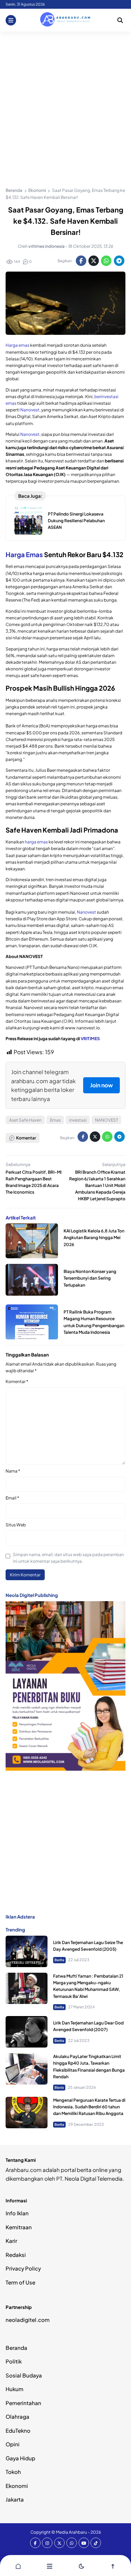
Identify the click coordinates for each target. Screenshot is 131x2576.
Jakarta (15, 2499)
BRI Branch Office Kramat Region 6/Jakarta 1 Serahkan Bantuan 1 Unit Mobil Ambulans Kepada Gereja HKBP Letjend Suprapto (97, 1186)
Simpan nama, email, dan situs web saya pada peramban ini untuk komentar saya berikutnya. (68, 1558)
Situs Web (16, 1525)
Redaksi (16, 2255)
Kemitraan (19, 2227)
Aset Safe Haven (25, 1120)
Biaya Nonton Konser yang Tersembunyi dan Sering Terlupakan (90, 1278)
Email (12, 1498)
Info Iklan (17, 2213)
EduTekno (18, 2430)
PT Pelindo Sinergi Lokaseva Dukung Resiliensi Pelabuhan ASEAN (76, 521)
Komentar (17, 1381)
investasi (78, 1120)
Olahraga (17, 2416)
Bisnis (59, 2087)
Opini (13, 2444)
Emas (55, 1120)
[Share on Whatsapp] (106, 261)
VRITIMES (90, 1039)
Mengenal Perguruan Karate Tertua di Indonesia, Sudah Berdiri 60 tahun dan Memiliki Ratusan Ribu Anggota (89, 2107)
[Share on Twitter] (94, 261)
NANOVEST (107, 1120)
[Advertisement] (65, 100)
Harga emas (17, 345)
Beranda (16, 2348)
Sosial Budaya (24, 2375)
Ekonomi (17, 2486)
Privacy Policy (23, 2268)
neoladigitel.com (28, 2320)
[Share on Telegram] (119, 261)
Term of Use (20, 2282)
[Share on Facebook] (81, 261)
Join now (101, 1085)
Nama (13, 1471)
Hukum (14, 2389)
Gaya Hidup (20, 2458)
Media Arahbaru (71, 2532)
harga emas (36, 842)
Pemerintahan (23, 2403)
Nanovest (30, 410)
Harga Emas (24, 555)
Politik (14, 2361)
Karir (11, 2241)
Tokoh (13, 2472)
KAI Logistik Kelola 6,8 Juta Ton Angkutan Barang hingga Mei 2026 (94, 1237)
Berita (59, 1960)
